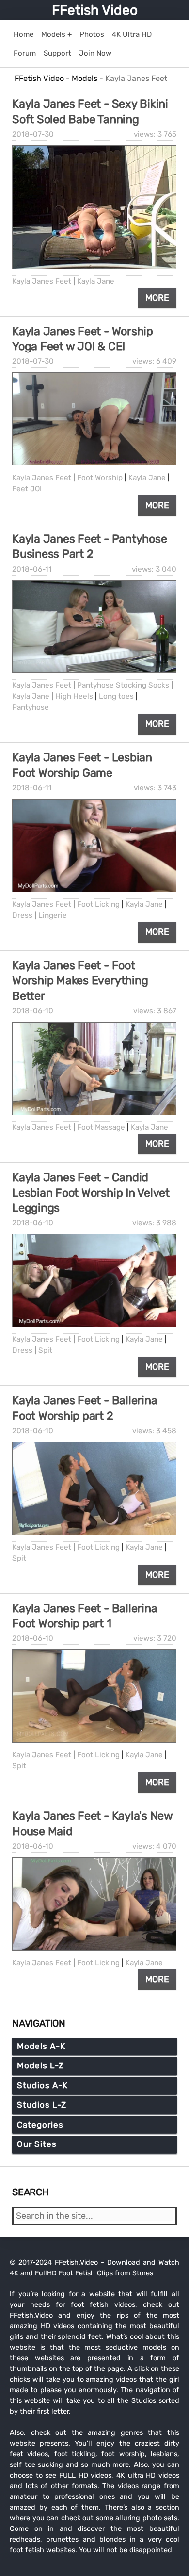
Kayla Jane (96, 281)
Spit (45, 1350)
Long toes (116, 696)
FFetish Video (95, 10)
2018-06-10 (33, 1011)
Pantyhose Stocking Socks (123, 685)
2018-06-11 (32, 569)
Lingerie (53, 915)
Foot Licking (98, 904)
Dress (22, 915)
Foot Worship (100, 478)
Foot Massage (101, 1127)
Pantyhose (31, 707)
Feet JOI (27, 489)
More (157, 298)
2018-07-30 (33, 134)
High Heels (74, 696)
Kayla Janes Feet (42, 281)
